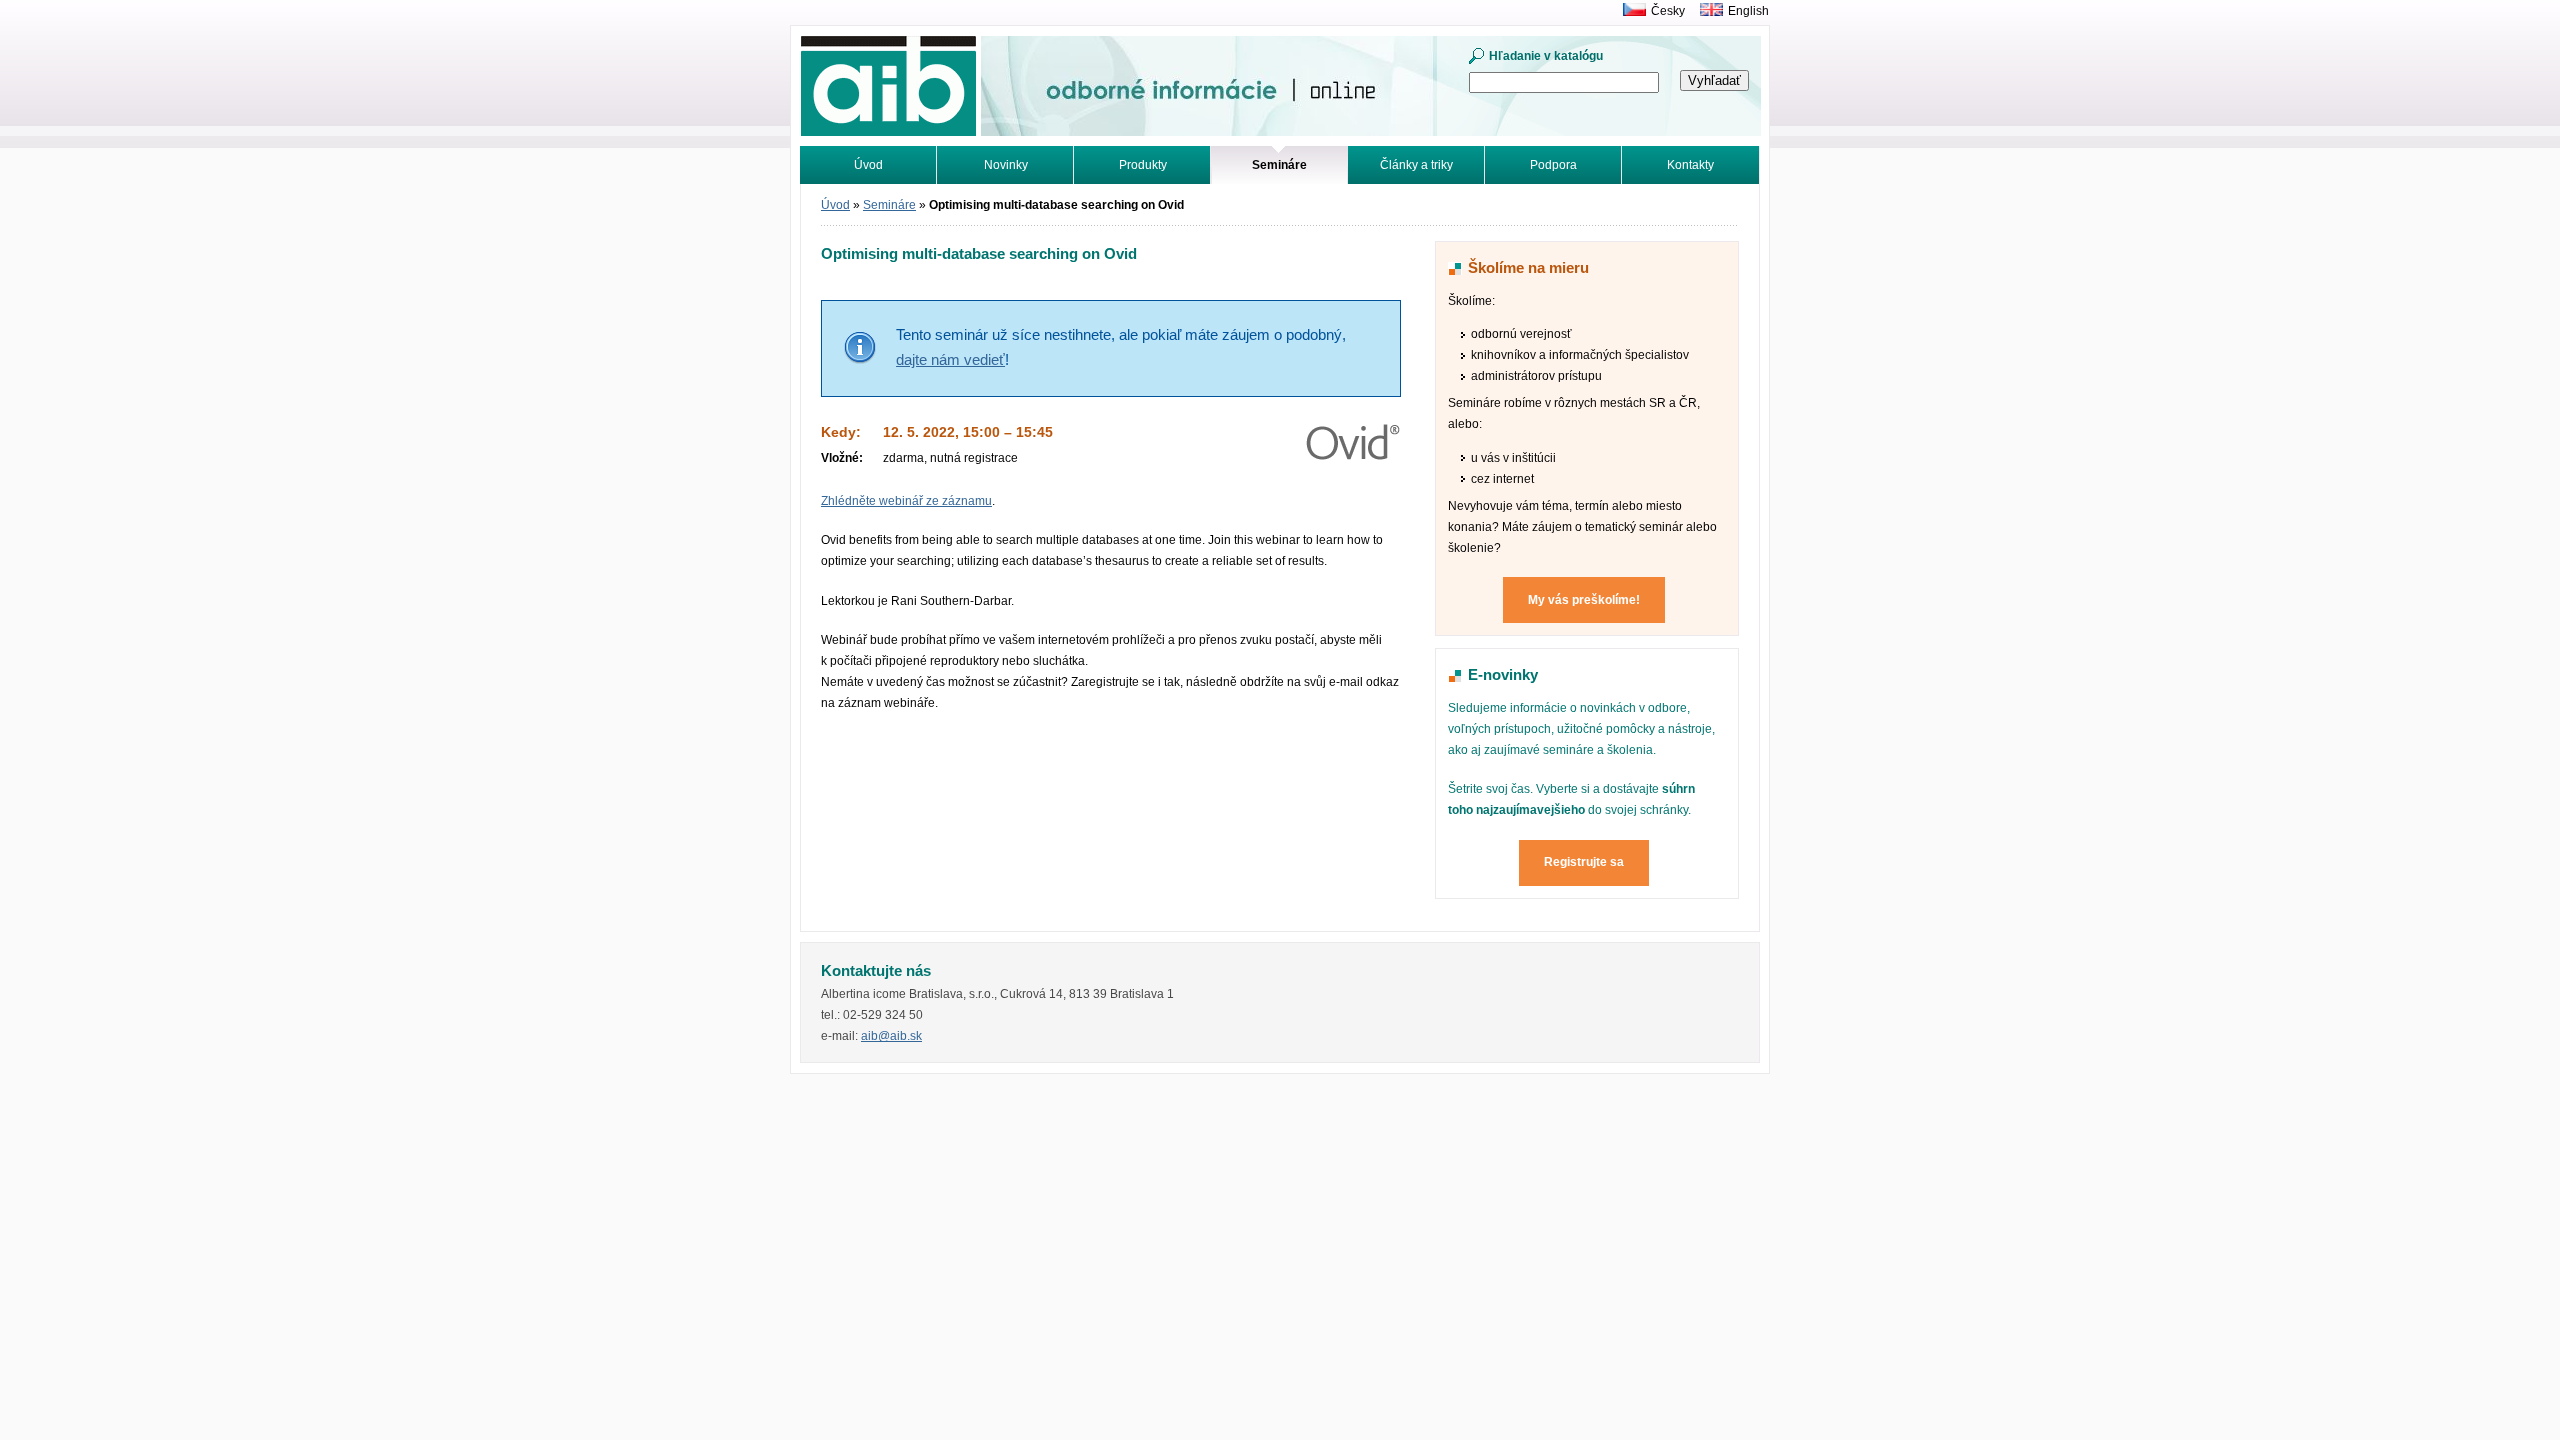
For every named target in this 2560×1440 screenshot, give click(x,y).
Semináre (889, 205)
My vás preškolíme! (1584, 600)
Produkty (1143, 165)
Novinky (1006, 165)
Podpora (1553, 165)
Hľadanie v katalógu (1546, 56)
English (1748, 11)
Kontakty (1690, 165)
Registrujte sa (1584, 862)
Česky (1668, 11)
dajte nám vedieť (950, 360)
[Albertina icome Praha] (1629, 11)
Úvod (868, 165)
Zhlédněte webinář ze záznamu (906, 501)
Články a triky (1416, 165)
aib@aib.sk (891, 1036)
